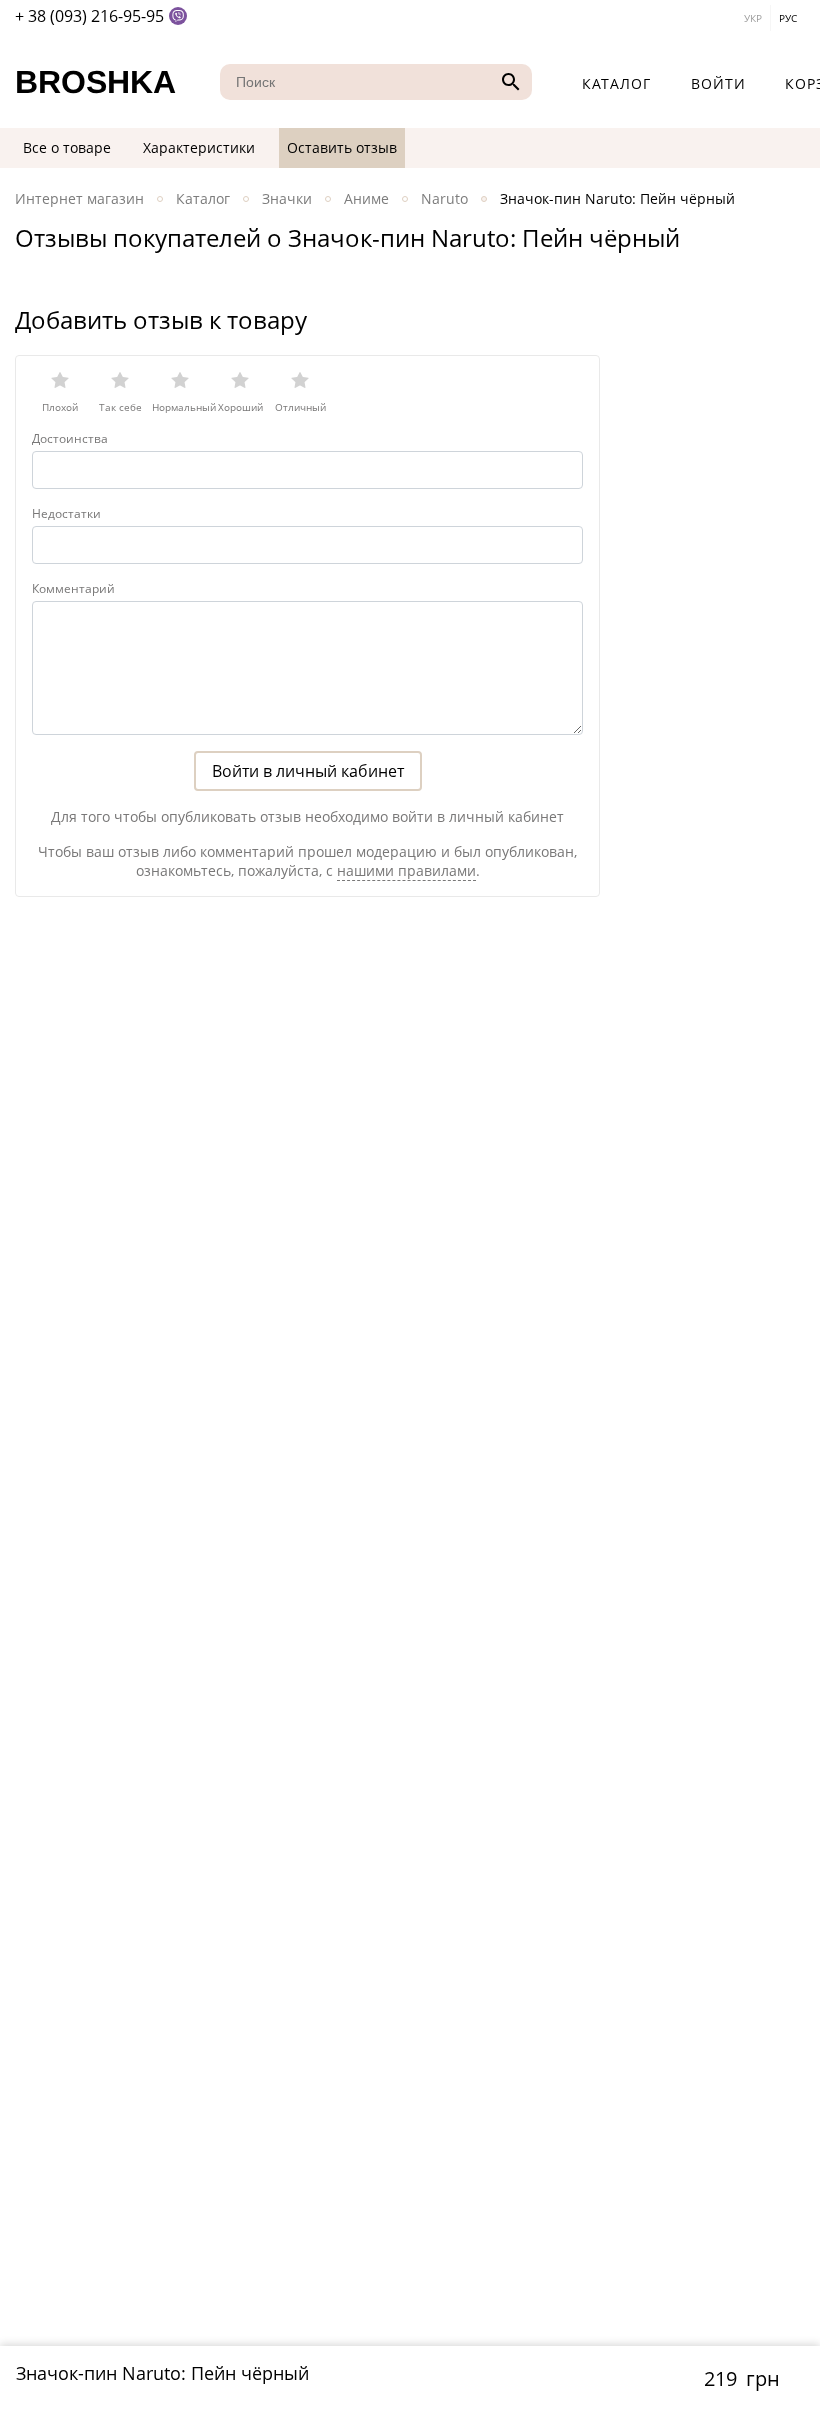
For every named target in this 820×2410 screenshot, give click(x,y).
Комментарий (73, 588)
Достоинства (70, 438)
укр (753, 18)
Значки (287, 198)
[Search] (508, 82)
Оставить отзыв (342, 147)
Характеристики (199, 147)
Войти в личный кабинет (308, 771)
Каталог (616, 83)
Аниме (366, 198)
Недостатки (66, 513)
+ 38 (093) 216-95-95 (89, 16)
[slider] (307, 386)
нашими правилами (406, 870)
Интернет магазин (79, 198)
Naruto (444, 198)
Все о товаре (67, 147)
